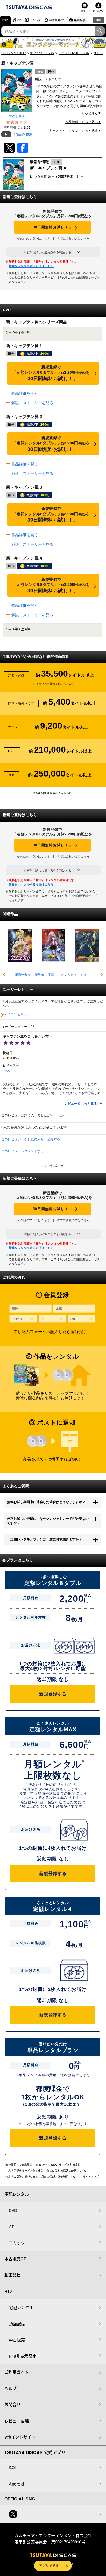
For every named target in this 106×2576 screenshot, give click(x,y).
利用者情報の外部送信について (60, 2177)
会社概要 (11, 2165)
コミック (35, 20)
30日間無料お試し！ (52, 227)
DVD (5, 20)
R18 (99, 20)
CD (19, 20)
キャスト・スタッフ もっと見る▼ (75, 131)
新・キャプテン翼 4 (48, 168)
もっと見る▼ (91, 113)
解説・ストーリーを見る (32, 403)
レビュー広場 (17, 2421)
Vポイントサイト (20, 2437)
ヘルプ (10, 2388)
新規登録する (53, 1694)
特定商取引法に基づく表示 (22, 2177)
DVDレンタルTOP (14, 53)
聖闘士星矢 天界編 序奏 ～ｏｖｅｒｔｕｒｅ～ (52, 975)
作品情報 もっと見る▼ (83, 122)
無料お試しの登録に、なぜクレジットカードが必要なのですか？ (48, 1521)
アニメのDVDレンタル (74, 53)
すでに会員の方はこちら (73, 238)
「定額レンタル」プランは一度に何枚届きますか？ (45, 1539)
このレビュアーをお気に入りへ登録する (31, 1139)
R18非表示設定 (23, 2356)
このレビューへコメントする (23, 1151)
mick (6, 1070)
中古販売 (17, 2340)
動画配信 (80, 20)
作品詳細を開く (24, 393)
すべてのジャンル (42, 53)
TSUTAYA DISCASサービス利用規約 (58, 2165)
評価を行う (17, 117)
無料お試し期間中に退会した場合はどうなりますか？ (46, 1502)
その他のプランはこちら (34, 238)
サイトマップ (91, 2177)
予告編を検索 (23, 134)
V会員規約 (26, 2165)
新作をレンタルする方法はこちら (31, 266)
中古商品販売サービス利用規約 (24, 2171)
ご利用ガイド (17, 2372)
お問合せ (13, 2404)
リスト (85, 11)
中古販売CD (57, 20)
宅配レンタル (21, 2307)
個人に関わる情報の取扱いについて (68, 2171)
